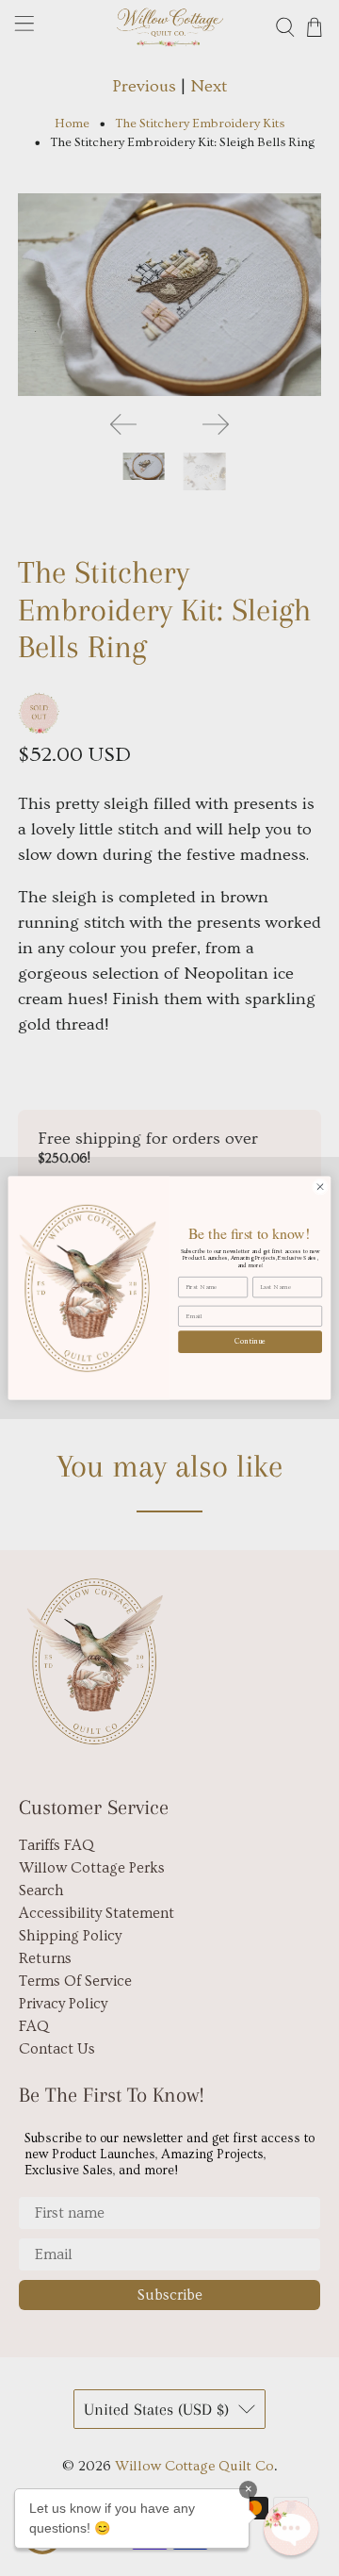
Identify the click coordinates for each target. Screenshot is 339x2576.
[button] (291, 2528)
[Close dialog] (320, 1187)
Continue (250, 1341)
